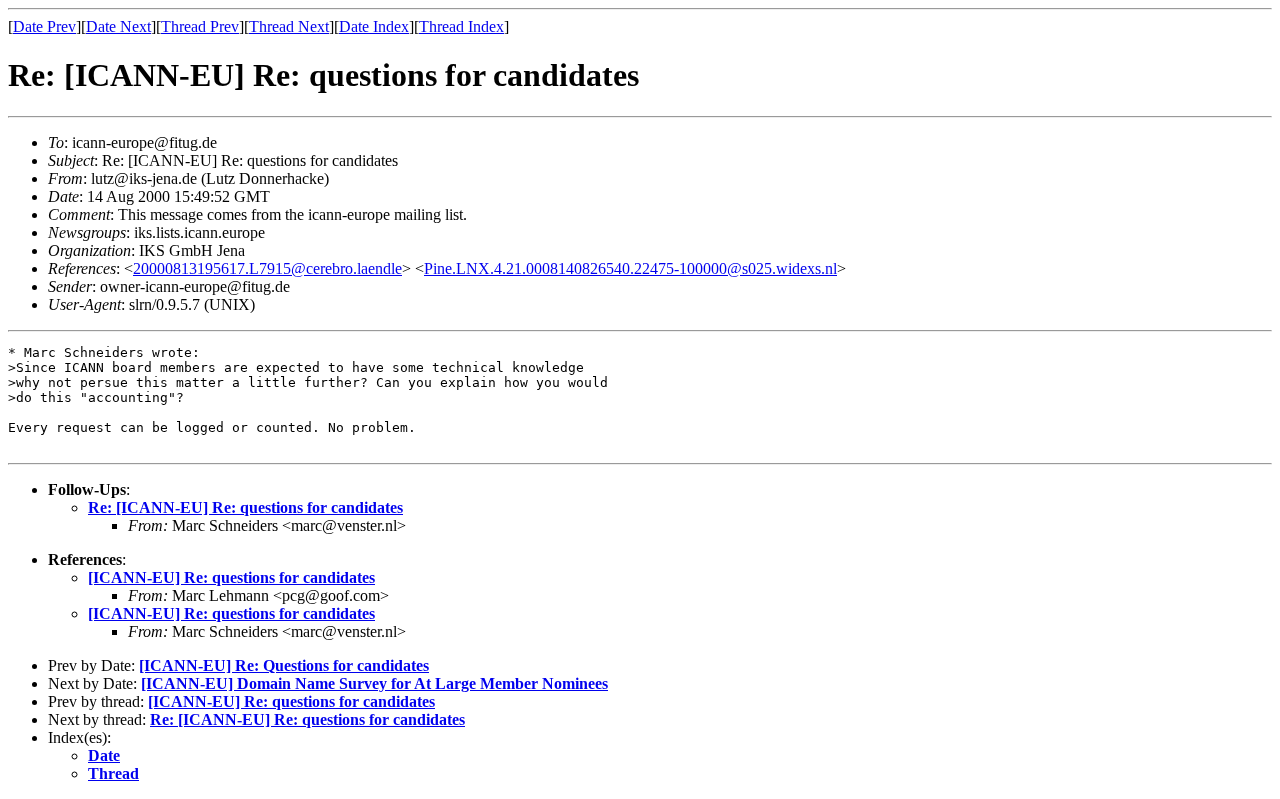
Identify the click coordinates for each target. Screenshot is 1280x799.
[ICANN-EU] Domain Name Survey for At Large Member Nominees (374, 683)
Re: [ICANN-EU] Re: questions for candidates (245, 507)
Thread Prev (200, 26)
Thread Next (289, 26)
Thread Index (461, 26)
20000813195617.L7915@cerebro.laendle (267, 268)
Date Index (374, 26)
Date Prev (44, 26)
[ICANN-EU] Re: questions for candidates (231, 577)
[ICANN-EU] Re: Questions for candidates (284, 665)
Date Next (118, 26)
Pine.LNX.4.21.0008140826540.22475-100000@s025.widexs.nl (630, 268)
